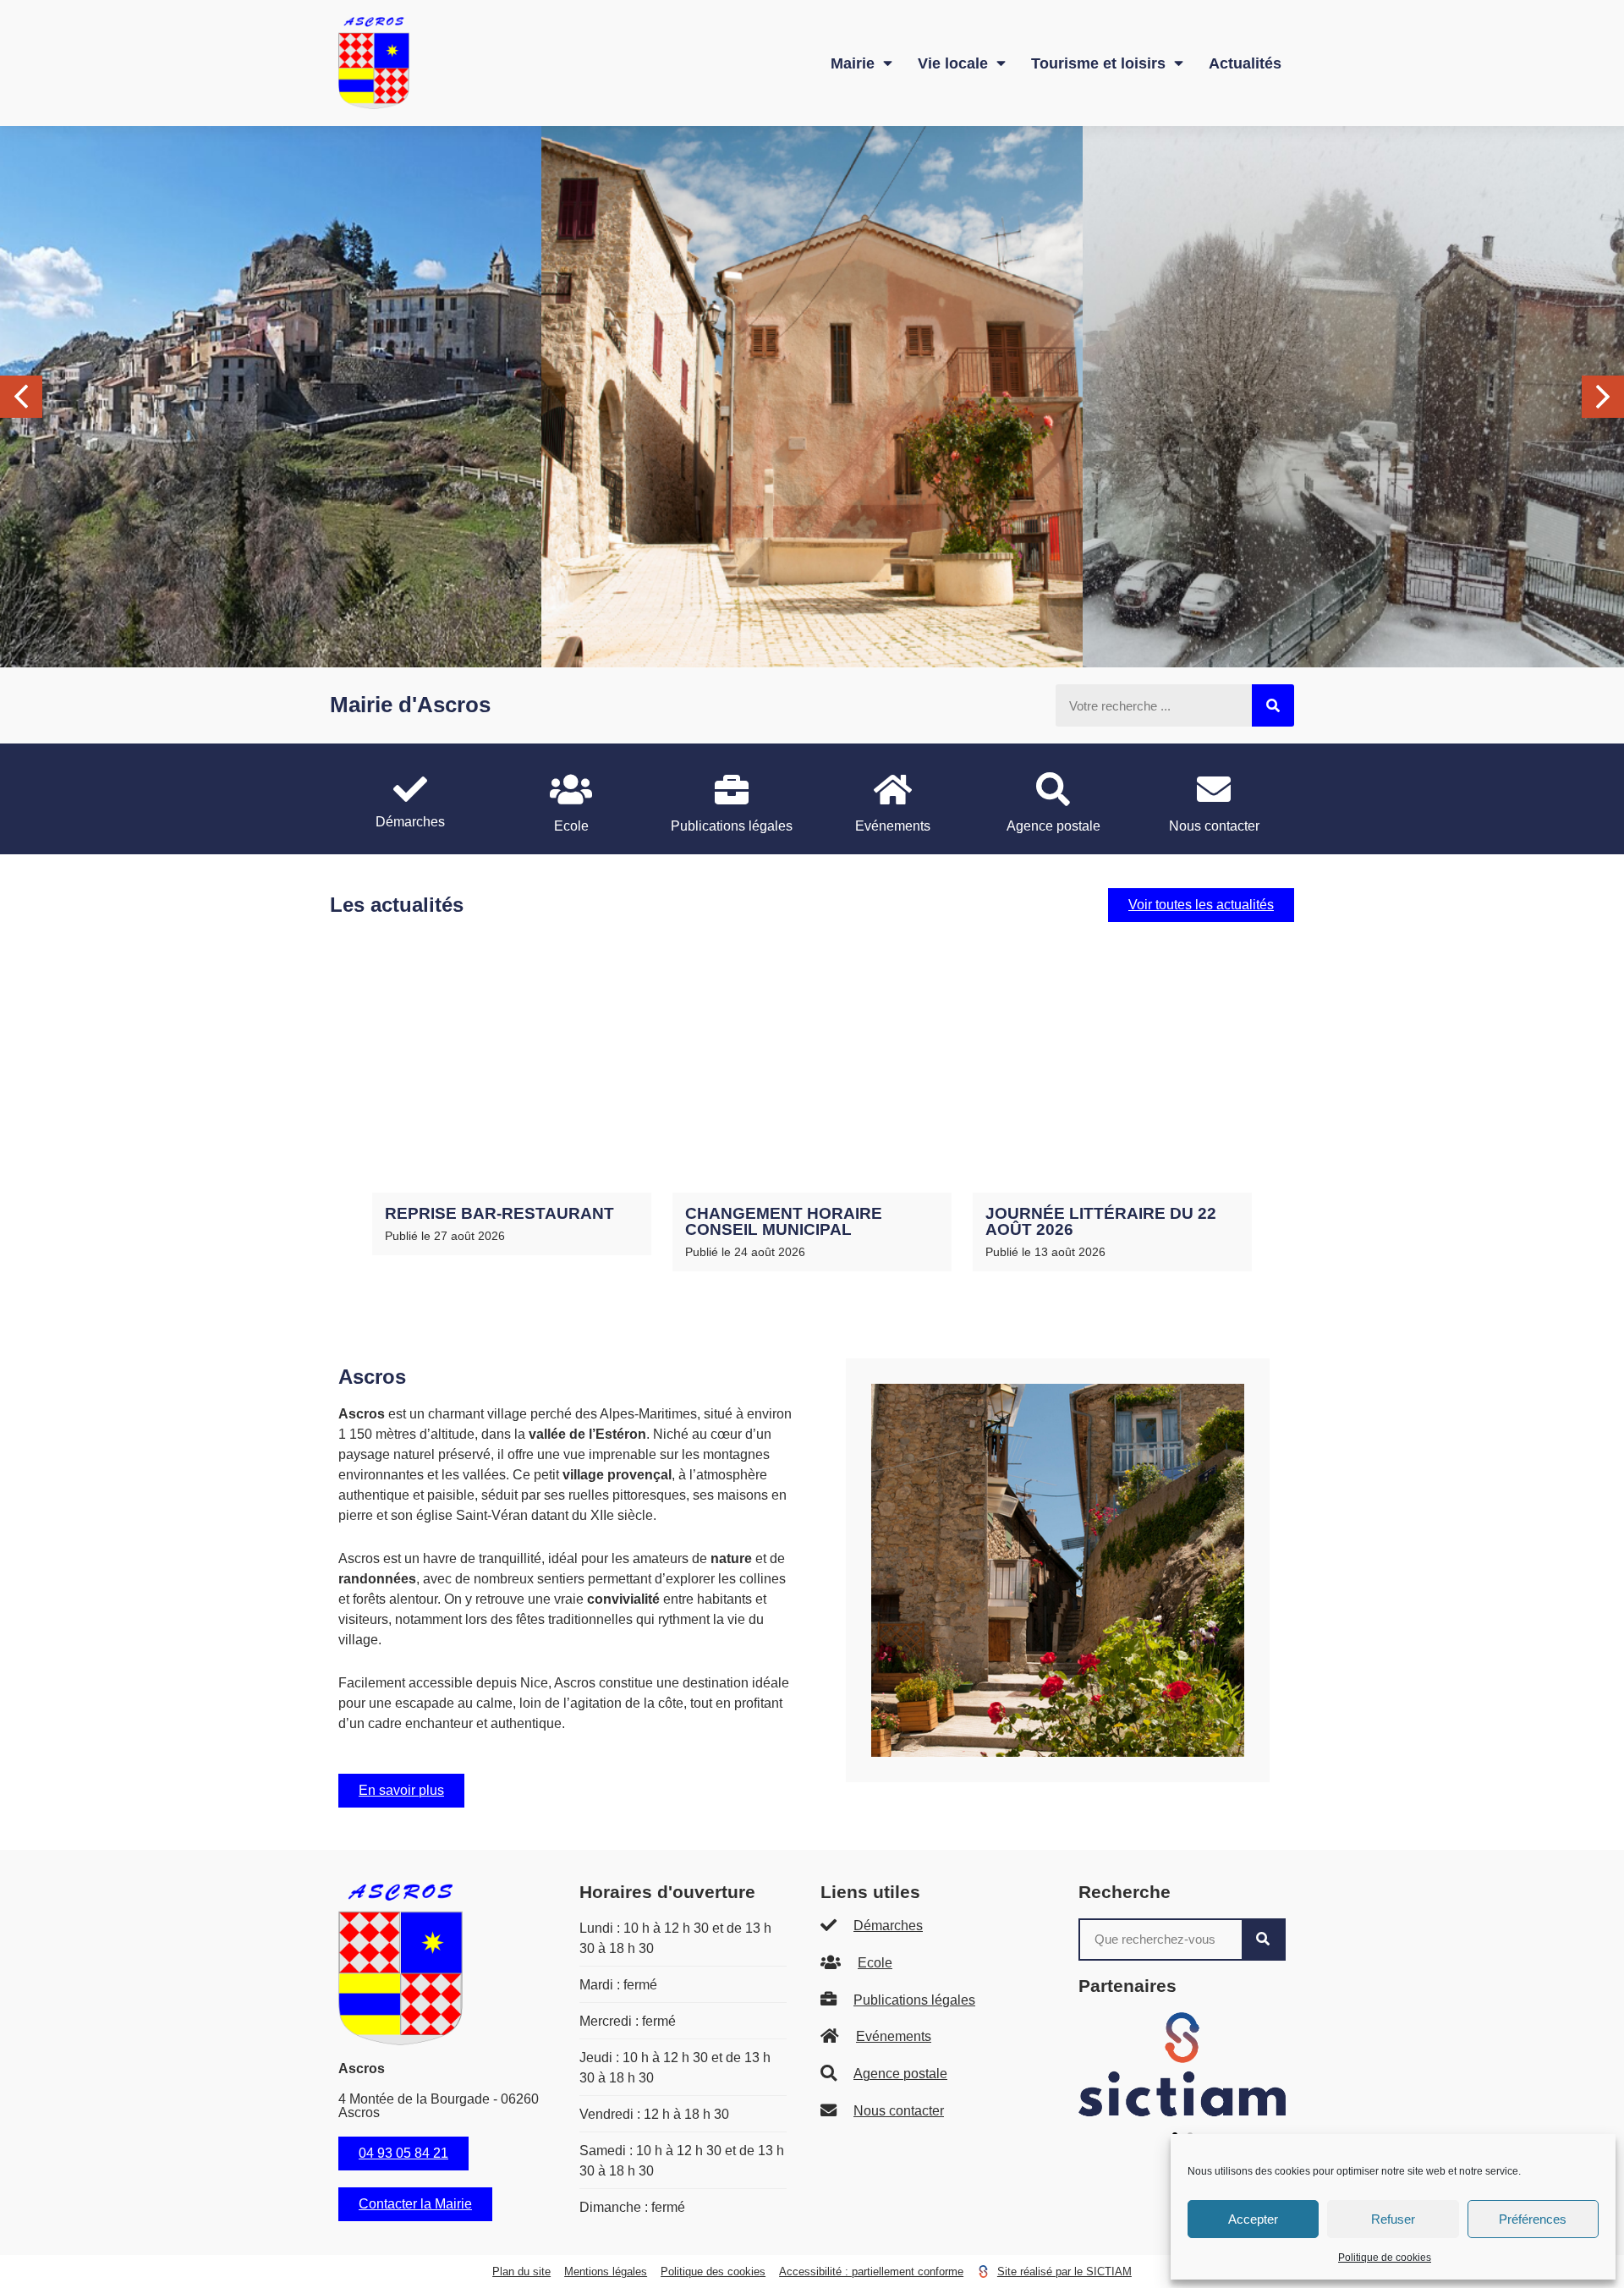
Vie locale (953, 63)
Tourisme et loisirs (1098, 63)
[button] (1603, 397)
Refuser (1393, 2219)
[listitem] (410, 799)
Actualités (1245, 63)
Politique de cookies (1385, 2258)
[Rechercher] (1273, 705)
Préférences (1533, 2219)
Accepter (1253, 2219)
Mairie (853, 63)
